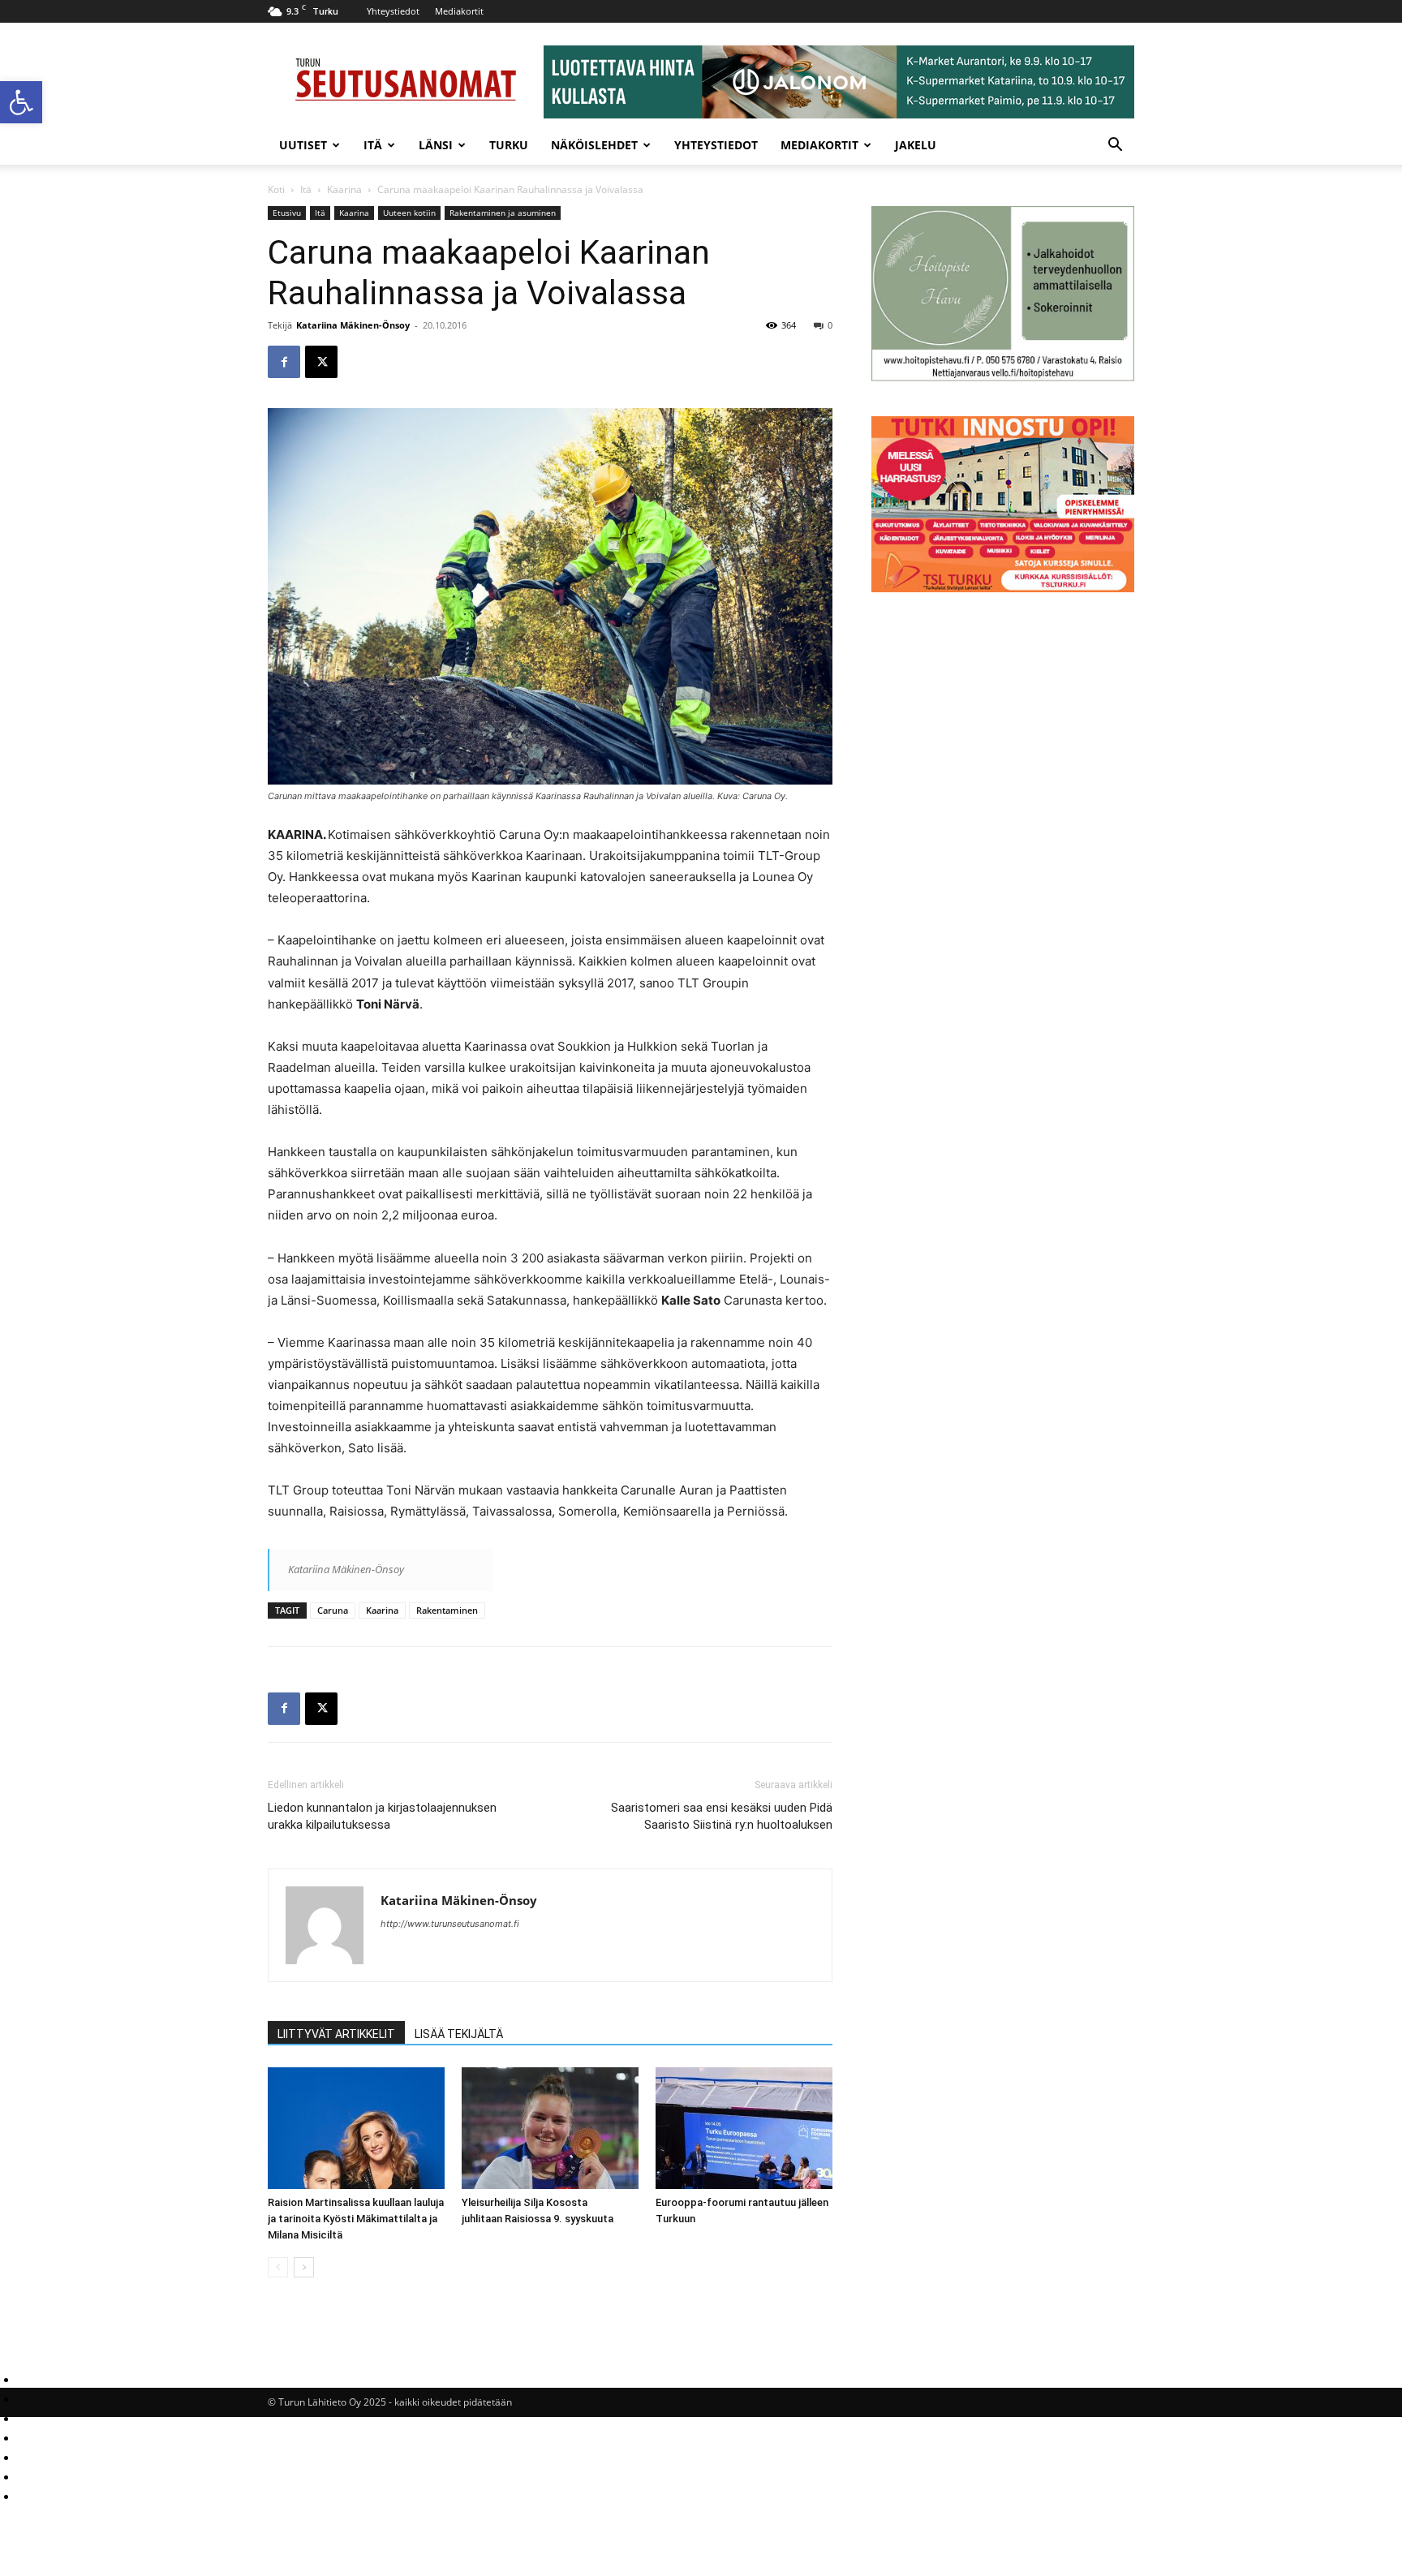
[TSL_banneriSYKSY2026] (1003, 588)
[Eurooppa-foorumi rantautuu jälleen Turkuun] (744, 2128)
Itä (373, 145)
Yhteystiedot (393, 11)
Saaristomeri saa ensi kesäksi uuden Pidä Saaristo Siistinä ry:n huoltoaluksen (722, 1816)
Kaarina (344, 189)
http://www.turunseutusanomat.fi (450, 1924)
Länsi (436, 145)
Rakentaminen (447, 1610)
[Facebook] (284, 362)
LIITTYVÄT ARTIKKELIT (336, 2034)
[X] (321, 362)
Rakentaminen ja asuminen (503, 213)
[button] (21, 102)
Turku (509, 145)
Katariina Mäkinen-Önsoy (353, 325)
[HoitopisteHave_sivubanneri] (1003, 377)
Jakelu (916, 145)
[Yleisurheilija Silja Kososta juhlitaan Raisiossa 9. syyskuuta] (550, 2128)
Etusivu (287, 213)
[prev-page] (278, 2267)
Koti (276, 189)
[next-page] (304, 2267)
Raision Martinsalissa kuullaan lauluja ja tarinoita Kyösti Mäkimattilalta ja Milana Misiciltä (356, 2219)
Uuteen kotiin (409, 213)
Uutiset (303, 145)
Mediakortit (459, 11)
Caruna (333, 1610)
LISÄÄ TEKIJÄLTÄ (459, 2034)
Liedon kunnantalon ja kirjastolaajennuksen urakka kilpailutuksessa (382, 1816)
